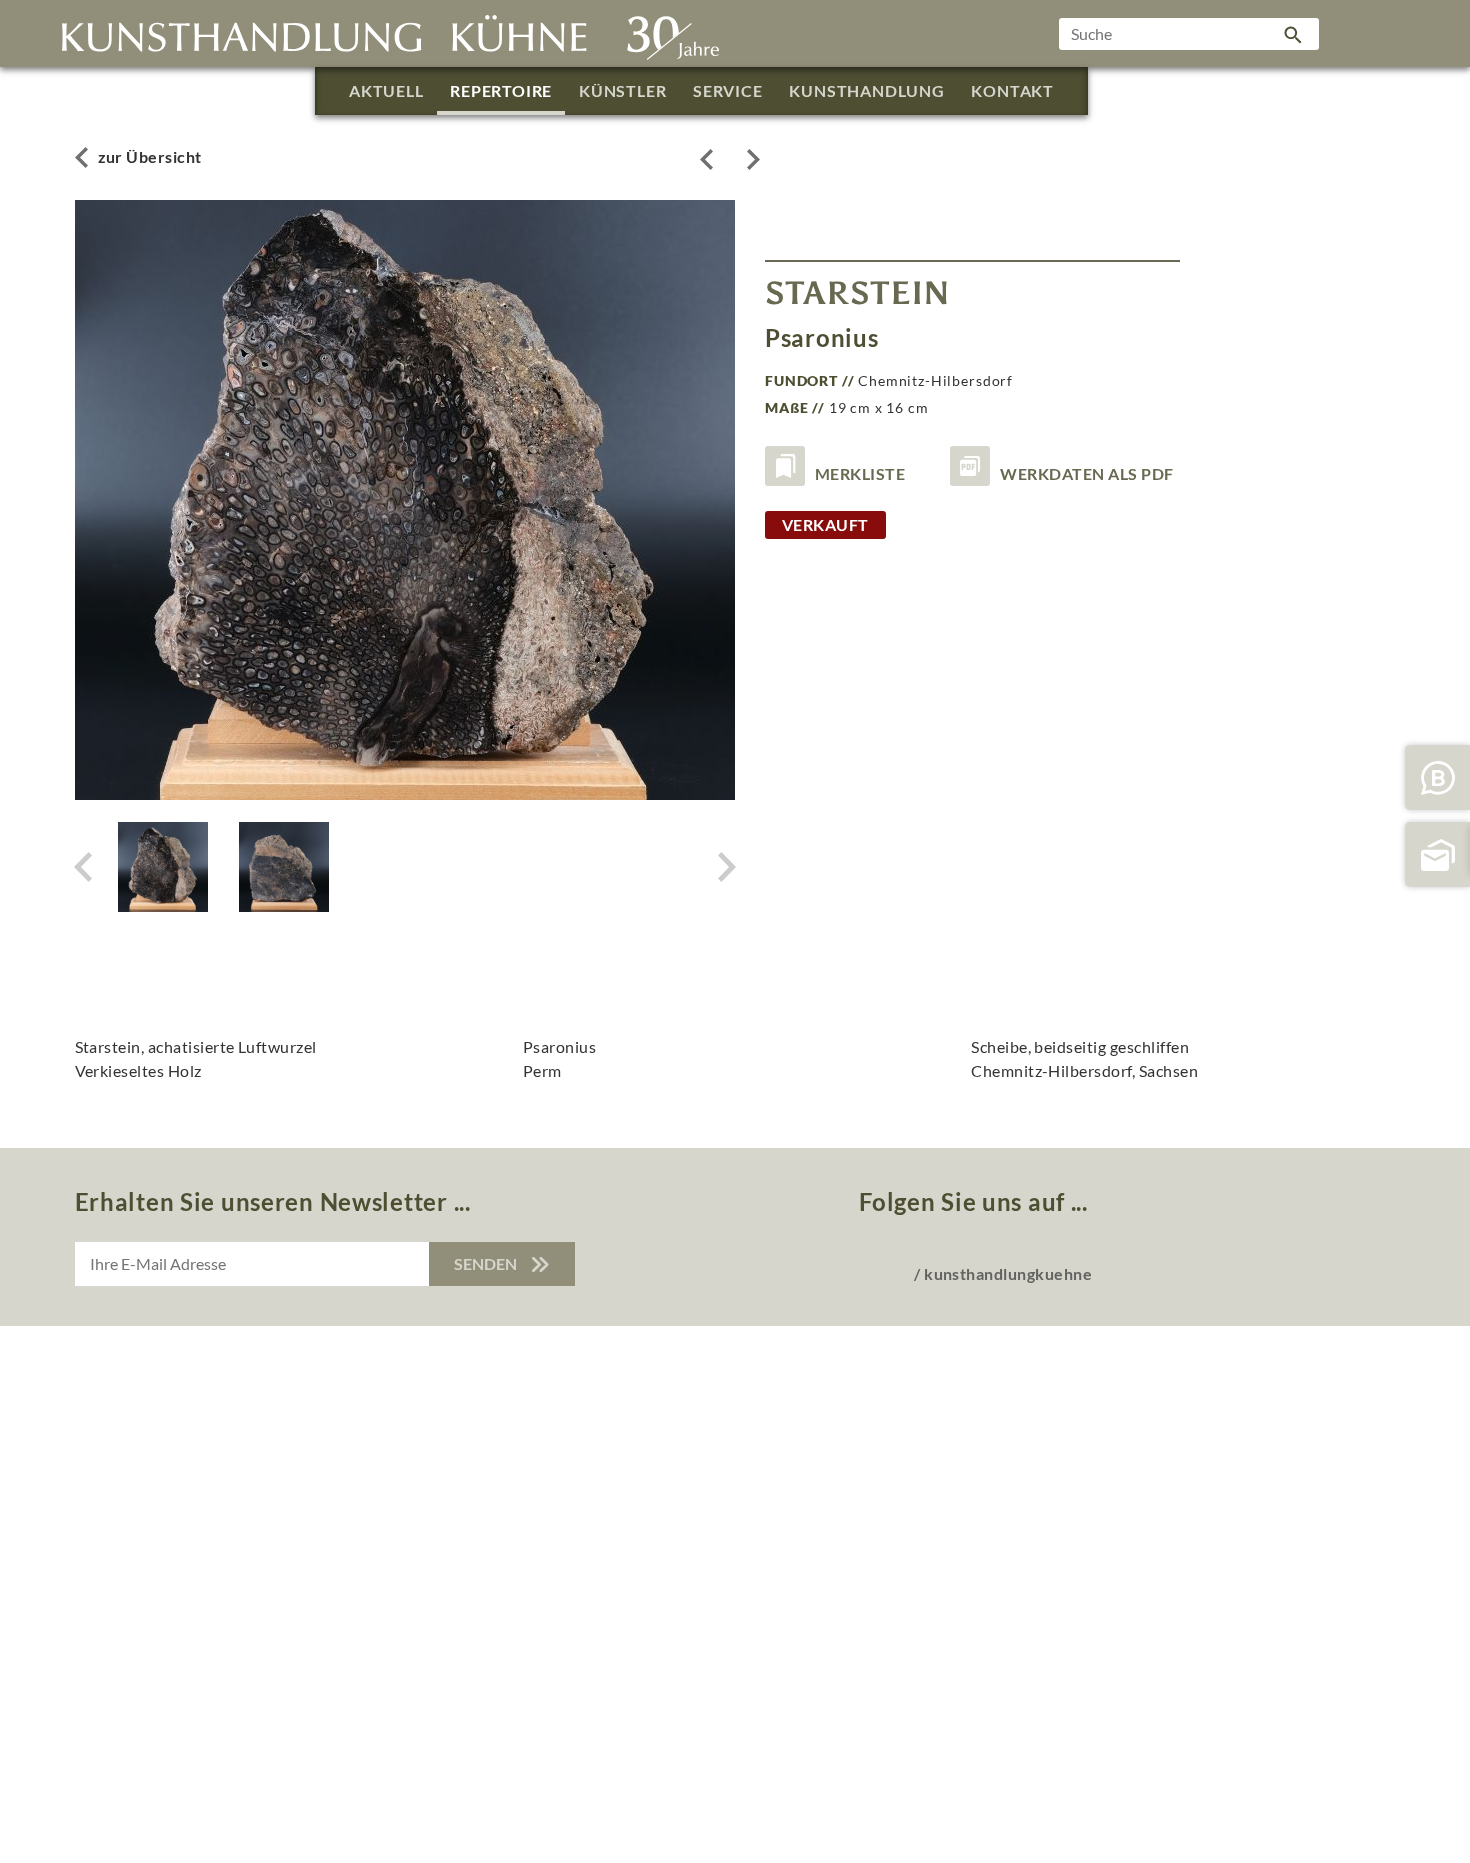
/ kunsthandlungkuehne (1003, 1273)
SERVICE (728, 90)
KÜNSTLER (622, 90)
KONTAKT (1012, 90)
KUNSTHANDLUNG (866, 90)
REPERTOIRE (501, 90)
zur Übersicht (150, 156)
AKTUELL (386, 90)
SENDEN (487, 1263)
